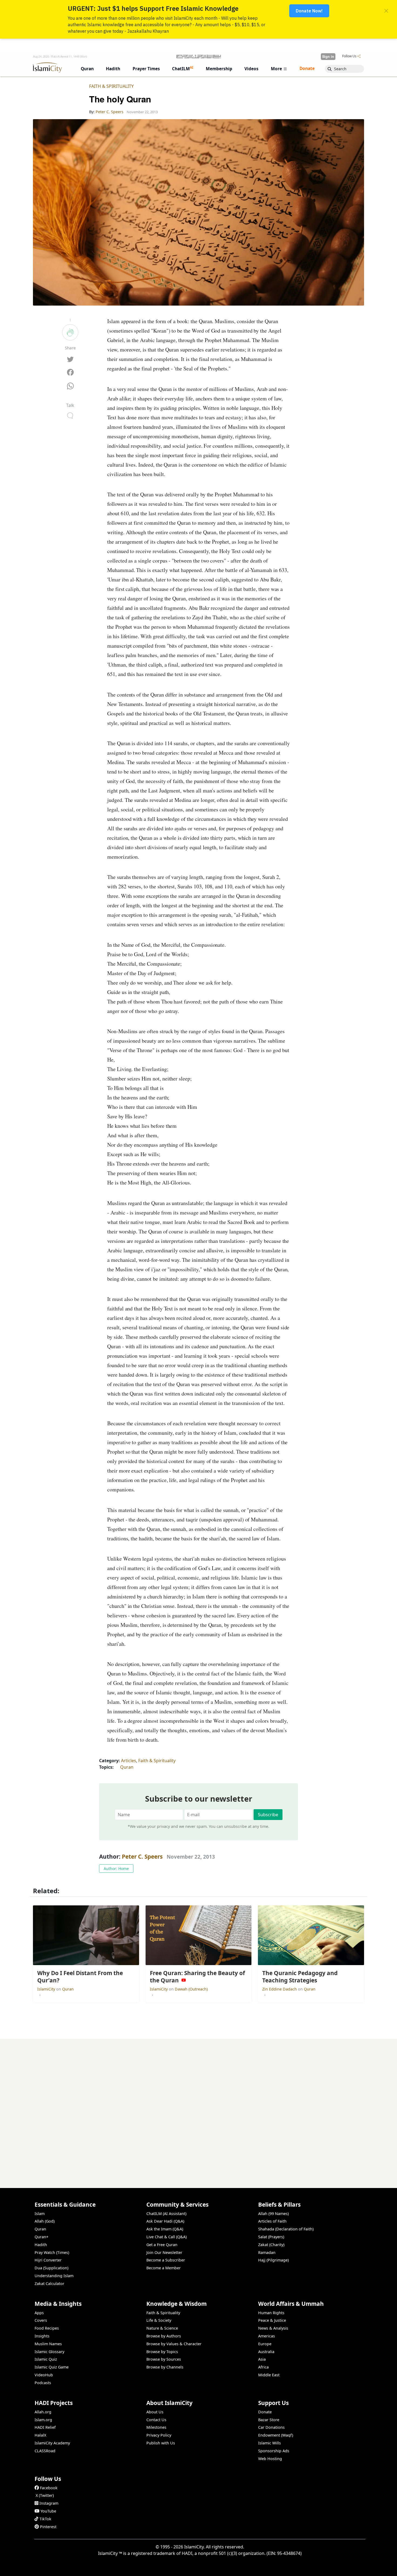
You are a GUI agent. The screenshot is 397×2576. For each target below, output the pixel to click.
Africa (263, 2367)
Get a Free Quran (162, 2245)
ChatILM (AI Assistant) (166, 2214)
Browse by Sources (164, 2359)
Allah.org (43, 2412)
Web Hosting (270, 2459)
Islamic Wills (270, 2443)
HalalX (40, 2435)
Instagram (49, 2503)
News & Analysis (273, 2328)
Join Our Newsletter (164, 2252)
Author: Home (116, 1869)
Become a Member (164, 2268)
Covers (41, 2320)
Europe (265, 2344)
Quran (127, 1767)
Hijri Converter (48, 2260)
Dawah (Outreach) (191, 1989)
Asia (262, 2359)
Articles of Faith (272, 2221)
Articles (129, 1761)
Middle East (269, 2375)
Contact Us (156, 2420)
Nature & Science (162, 2328)
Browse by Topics (162, 2352)
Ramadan (267, 2252)
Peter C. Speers (142, 1856)
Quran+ (41, 2237)
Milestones (156, 2427)
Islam (40, 2214)
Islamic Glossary (49, 2352)
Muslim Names (48, 2344)
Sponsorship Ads (274, 2451)
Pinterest (48, 2527)
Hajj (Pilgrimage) (273, 2260)
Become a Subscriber (166, 2260)
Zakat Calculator (49, 2284)
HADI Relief (45, 2427)
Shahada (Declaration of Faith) (286, 2229)
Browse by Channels (165, 2367)
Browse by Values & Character (174, 2344)
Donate (265, 2412)
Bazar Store (269, 2420)
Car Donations (271, 2427)
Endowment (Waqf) (276, 2435)
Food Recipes (47, 2328)
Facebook (49, 2488)
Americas (267, 2336)
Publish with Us (161, 2443)
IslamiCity (47, 1989)
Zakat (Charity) (271, 2245)
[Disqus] (198, 2106)
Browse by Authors (164, 2336)
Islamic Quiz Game (52, 2367)
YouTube (48, 2511)
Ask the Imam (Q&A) (165, 2229)
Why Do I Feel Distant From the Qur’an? (322, 2567)
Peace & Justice (272, 2320)
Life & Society (159, 2320)
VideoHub (44, 2375)
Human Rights (271, 2313)
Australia (266, 2352)
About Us (155, 2412)
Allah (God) (45, 2221)
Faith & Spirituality (111, 86)
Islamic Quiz (46, 2359)
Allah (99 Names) (273, 2214)
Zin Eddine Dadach (280, 1989)
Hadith (41, 2245)
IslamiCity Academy (52, 2443)
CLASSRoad (45, 2451)
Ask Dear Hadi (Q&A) (165, 2221)
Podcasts (43, 2383)
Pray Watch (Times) (52, 2252)
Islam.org (43, 2420)
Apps (39, 2313)
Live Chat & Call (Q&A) (166, 2237)
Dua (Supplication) (51, 2268)
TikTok (45, 2519)
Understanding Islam (54, 2276)
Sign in (328, 56)
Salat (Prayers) (271, 2237)
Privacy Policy (159, 2435)
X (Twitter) (45, 2495)
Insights (42, 2336)
